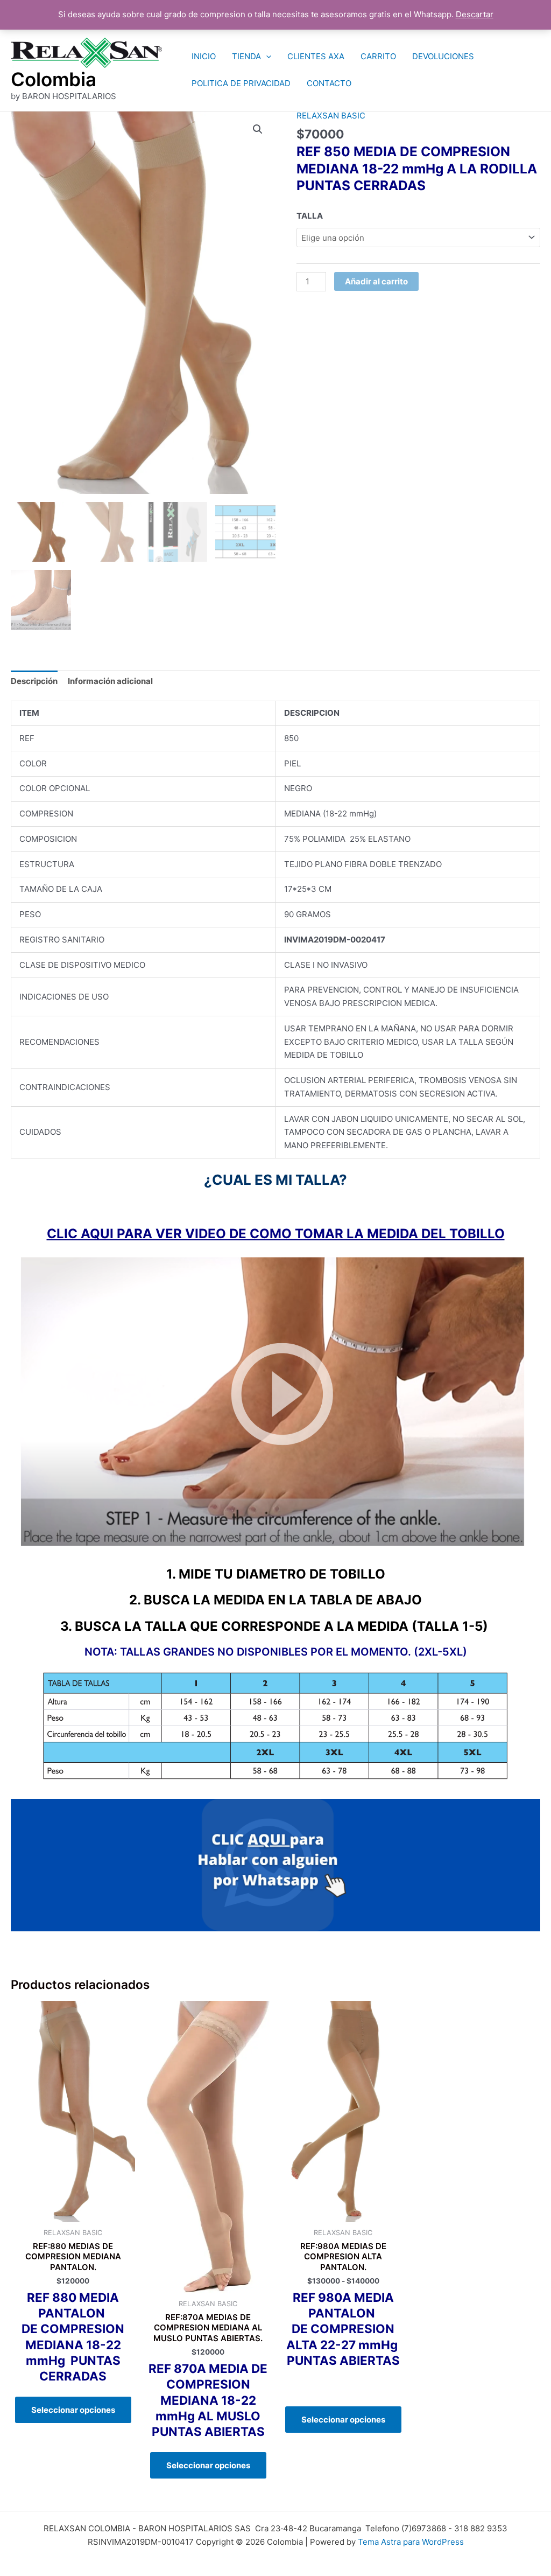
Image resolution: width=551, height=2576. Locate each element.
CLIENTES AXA (316, 56)
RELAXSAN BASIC (331, 116)
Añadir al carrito (376, 281)
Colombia (54, 79)
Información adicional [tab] (110, 681)
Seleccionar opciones (73, 2410)
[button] (266, 57)
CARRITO (378, 56)
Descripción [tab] (34, 681)
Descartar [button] (475, 14)
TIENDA (246, 56)
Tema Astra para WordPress (411, 2542)
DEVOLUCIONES (443, 56)
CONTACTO (329, 83)
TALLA (310, 216)
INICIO (204, 56)
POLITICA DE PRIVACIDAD (241, 83)
